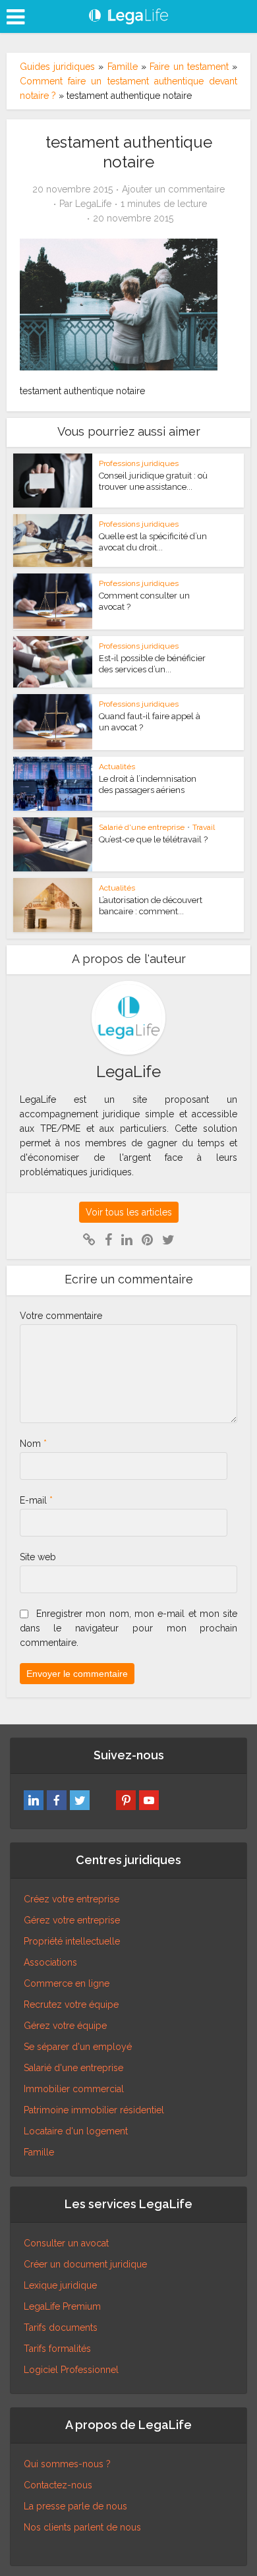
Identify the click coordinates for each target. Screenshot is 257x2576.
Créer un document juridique (85, 2264)
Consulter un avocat (66, 2243)
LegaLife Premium (62, 2306)
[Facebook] (57, 1800)
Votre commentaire (61, 1316)
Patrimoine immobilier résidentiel (94, 2110)
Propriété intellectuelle (72, 1941)
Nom (33, 1444)
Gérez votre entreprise (72, 1920)
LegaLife (93, 204)
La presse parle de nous (75, 2506)
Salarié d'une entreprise (142, 827)
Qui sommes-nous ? (67, 2464)
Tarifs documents (61, 2327)
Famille (123, 67)
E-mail (36, 1500)
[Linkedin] (34, 1800)
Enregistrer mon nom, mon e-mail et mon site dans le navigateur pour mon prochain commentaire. (129, 1628)
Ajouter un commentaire (173, 189)
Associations (50, 1962)
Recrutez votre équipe (71, 2005)
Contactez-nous (58, 2485)
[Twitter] (80, 1800)
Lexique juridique (60, 2285)
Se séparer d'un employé (78, 2047)
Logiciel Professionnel (71, 2370)
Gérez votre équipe (65, 2026)
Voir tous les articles (129, 1212)
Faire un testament (189, 67)
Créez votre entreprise (71, 1899)
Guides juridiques (57, 67)
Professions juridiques (139, 463)
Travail (204, 827)
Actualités (117, 767)
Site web (38, 1557)
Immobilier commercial (74, 2089)
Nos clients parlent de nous (82, 2527)
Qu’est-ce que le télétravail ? (153, 839)
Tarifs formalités (57, 2349)
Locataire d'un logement (76, 2131)
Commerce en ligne (67, 1983)
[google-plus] (103, 1800)
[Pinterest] (126, 1800)
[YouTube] (149, 1800)
